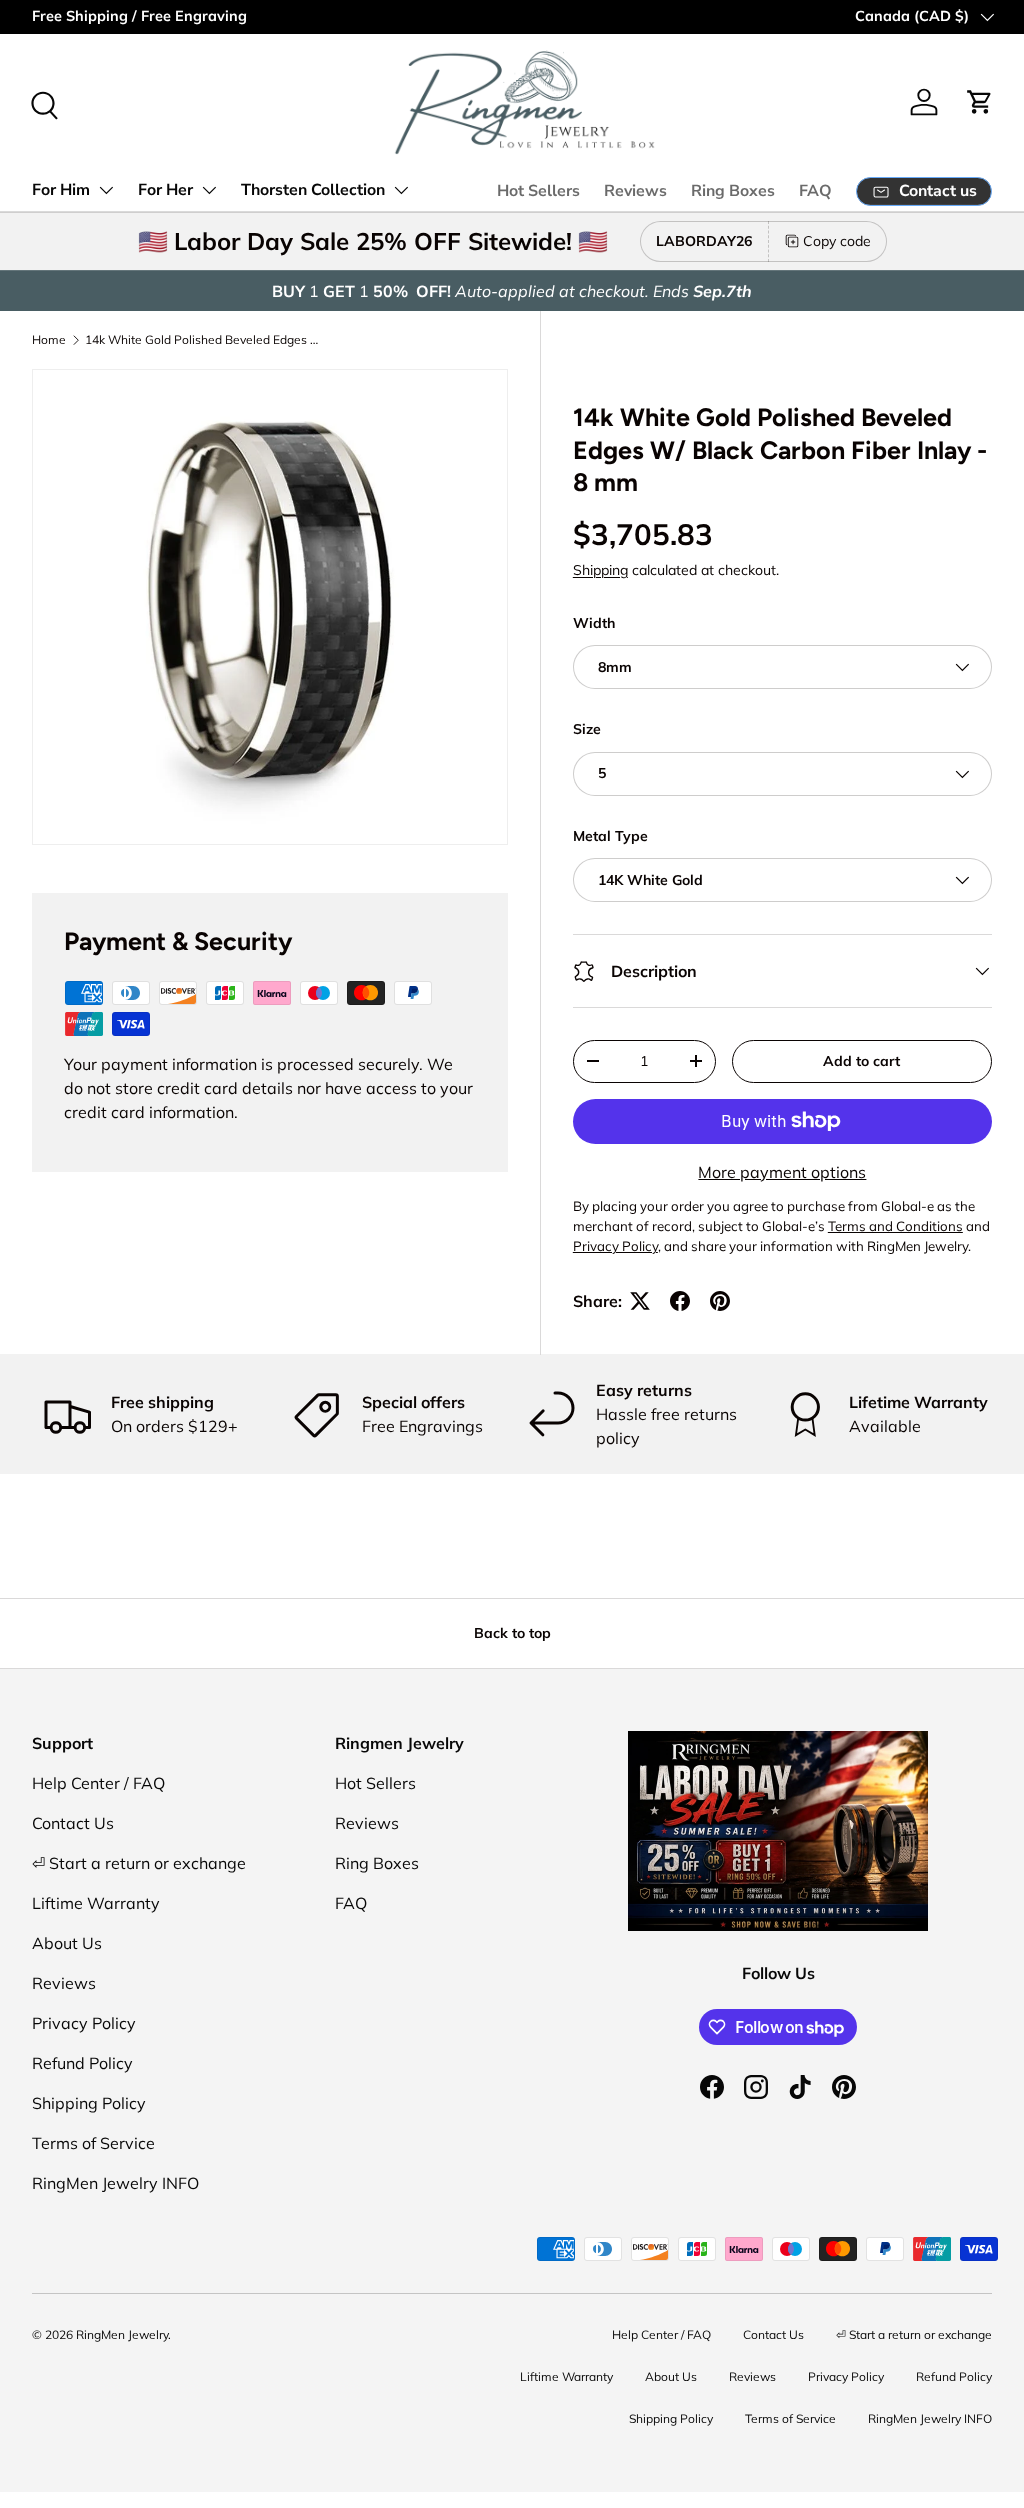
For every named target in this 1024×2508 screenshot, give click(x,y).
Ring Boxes (733, 191)
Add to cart (861, 1061)
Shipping (600, 570)
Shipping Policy (89, 2103)
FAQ (815, 191)
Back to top (512, 1633)
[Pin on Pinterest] (720, 1301)
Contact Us (73, 1823)
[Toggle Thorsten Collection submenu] (401, 190)
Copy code (837, 241)
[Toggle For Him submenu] (106, 190)
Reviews (635, 191)
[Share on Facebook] (680, 1301)
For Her (165, 190)
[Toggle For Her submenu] (209, 190)
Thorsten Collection (313, 190)
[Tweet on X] (640, 1301)
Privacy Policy (84, 2023)
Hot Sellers (538, 191)
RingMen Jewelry (122, 2334)
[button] (980, 102)
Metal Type (610, 836)
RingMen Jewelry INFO (115, 2183)
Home (49, 339)
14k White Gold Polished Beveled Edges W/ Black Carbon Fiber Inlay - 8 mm (205, 339)
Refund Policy (82, 2063)
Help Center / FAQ (98, 1783)
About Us (67, 1943)
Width (594, 623)
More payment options (782, 1172)
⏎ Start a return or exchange (139, 1863)
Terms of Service (93, 2143)
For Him (61, 190)
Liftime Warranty (96, 1903)
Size (587, 729)
